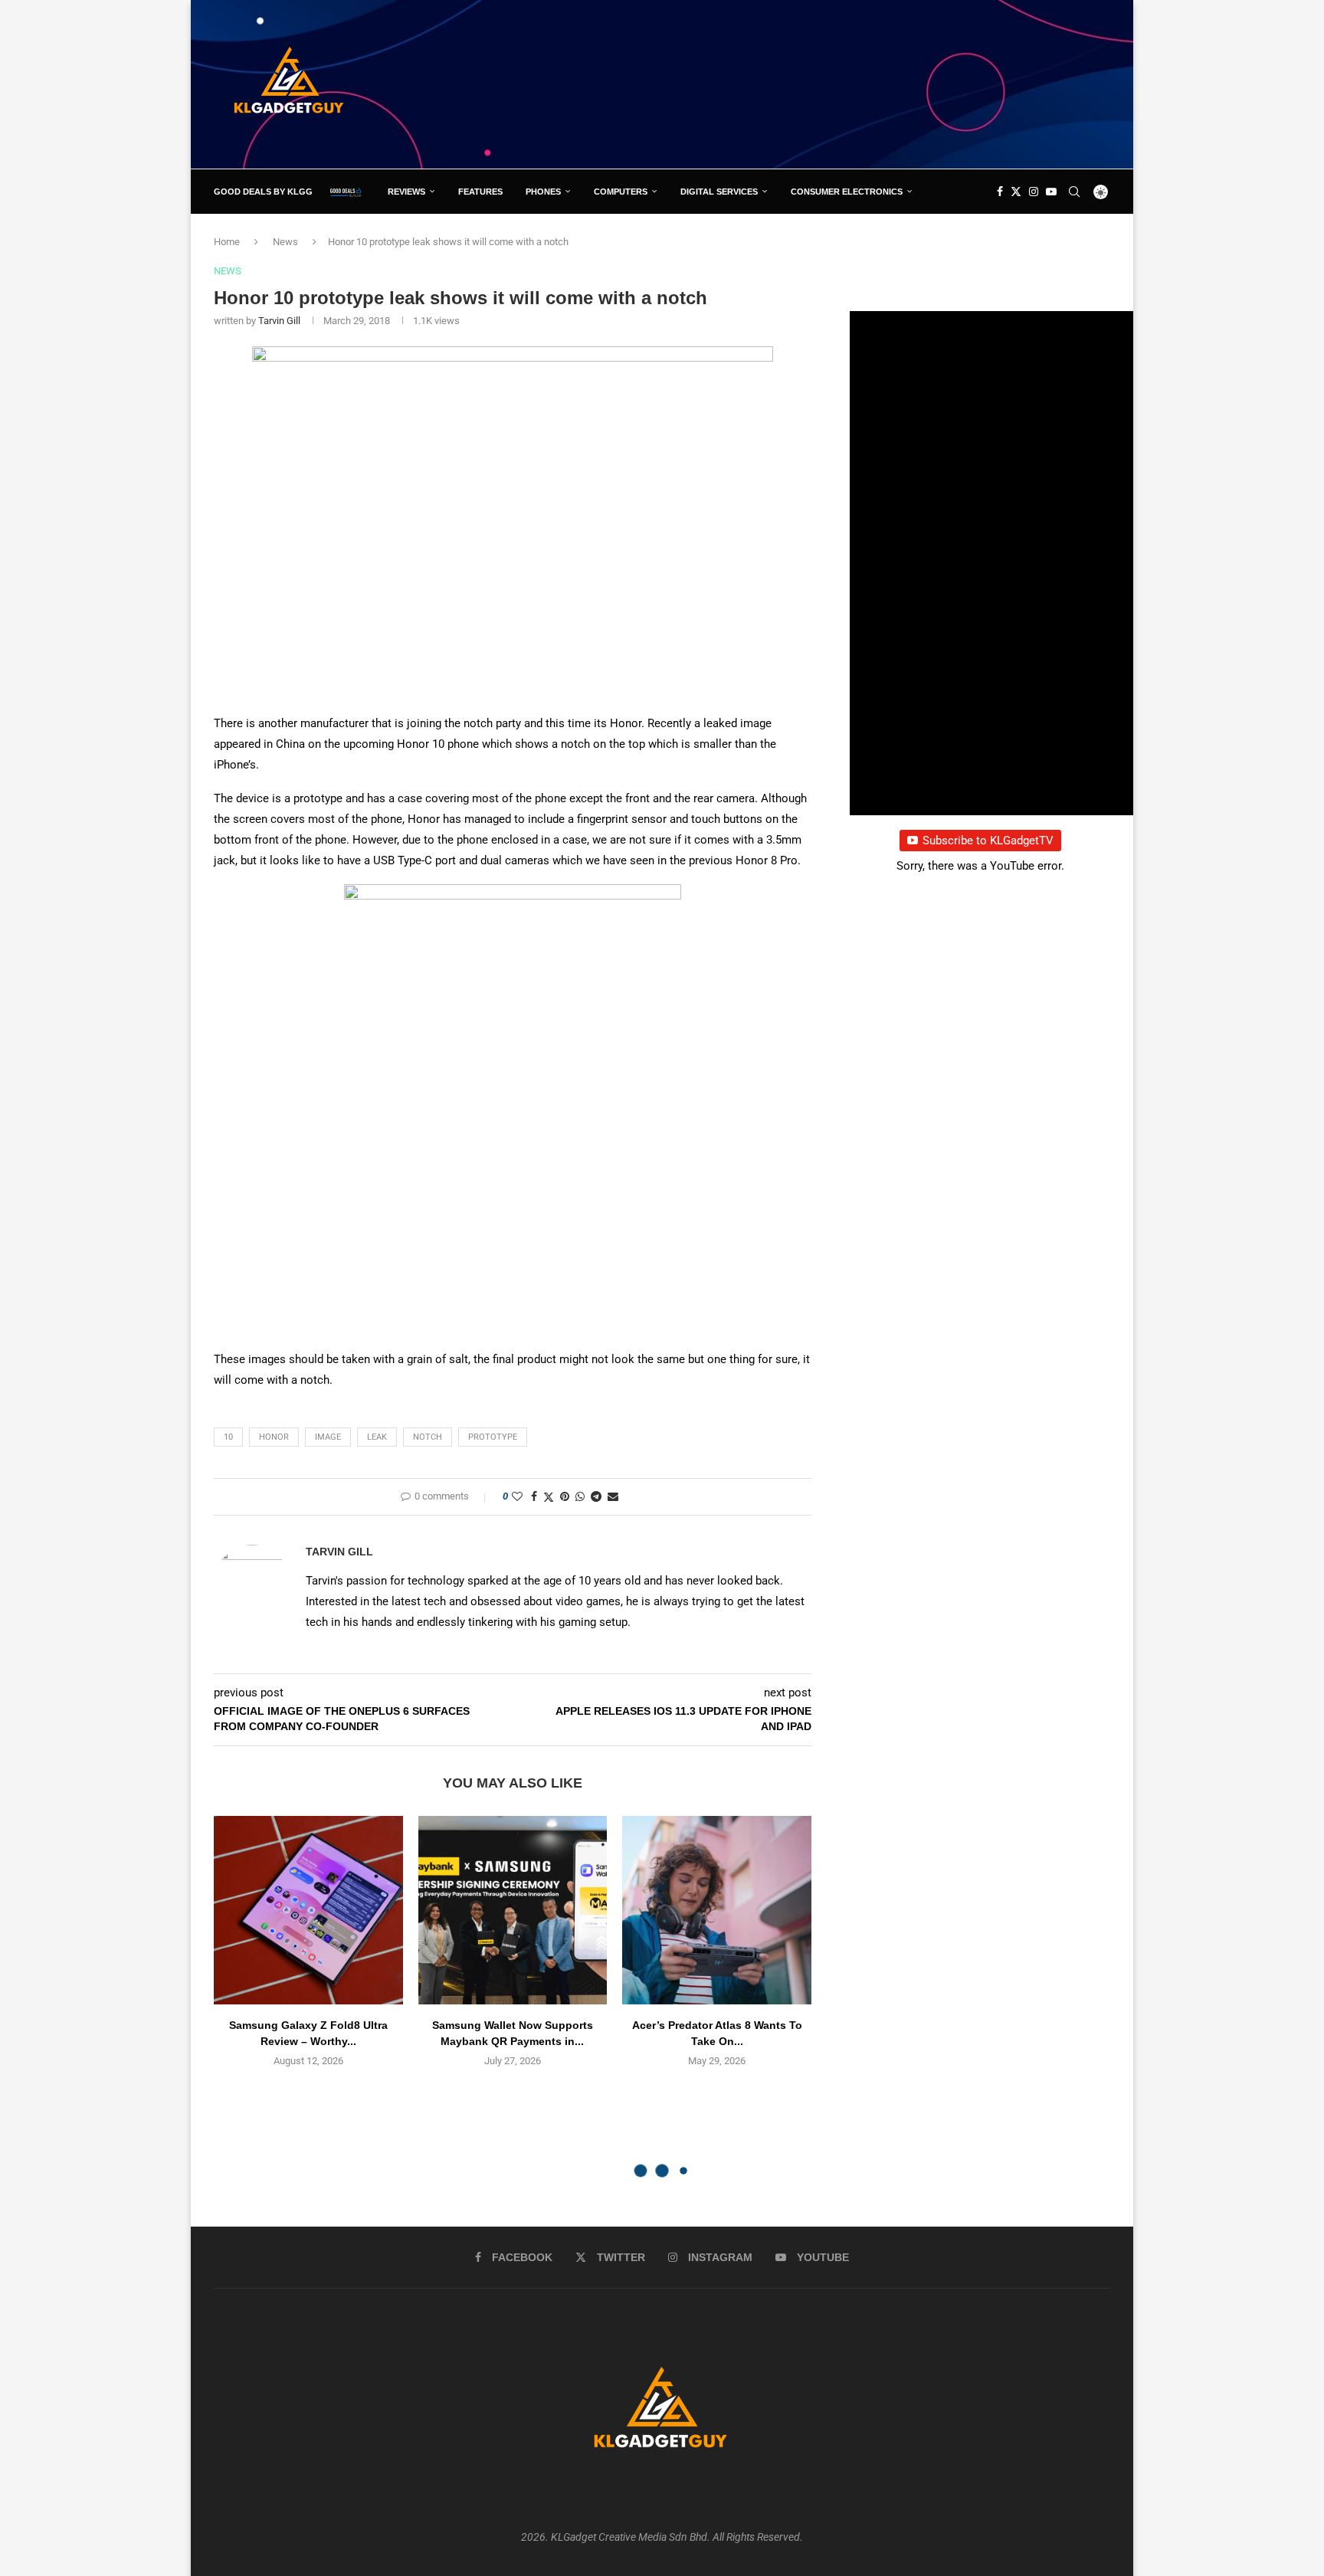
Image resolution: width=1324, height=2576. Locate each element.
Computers (621, 192)
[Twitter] (1016, 192)
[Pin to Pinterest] (565, 1496)
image (328, 1437)
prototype (493, 1437)
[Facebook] (1000, 192)
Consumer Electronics (847, 192)
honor (274, 1437)
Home (227, 242)
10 (228, 1437)
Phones (543, 192)
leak (377, 1437)
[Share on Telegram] (596, 1496)
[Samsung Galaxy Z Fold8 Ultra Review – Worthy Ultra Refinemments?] (308, 1911)
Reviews (406, 192)
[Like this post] (517, 1496)
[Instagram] (1034, 192)
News (285, 242)
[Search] (1074, 192)
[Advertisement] (831, 84)
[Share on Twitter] (549, 1497)
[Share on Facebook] (534, 1496)
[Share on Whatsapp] (580, 1496)
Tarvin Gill (279, 321)
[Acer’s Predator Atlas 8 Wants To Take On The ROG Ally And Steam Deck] (717, 1911)
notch (428, 1437)
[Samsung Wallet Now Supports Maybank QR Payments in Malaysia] (513, 1911)
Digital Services (719, 192)
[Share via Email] (613, 1496)
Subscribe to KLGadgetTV (988, 841)
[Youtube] (1051, 192)
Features (480, 192)
